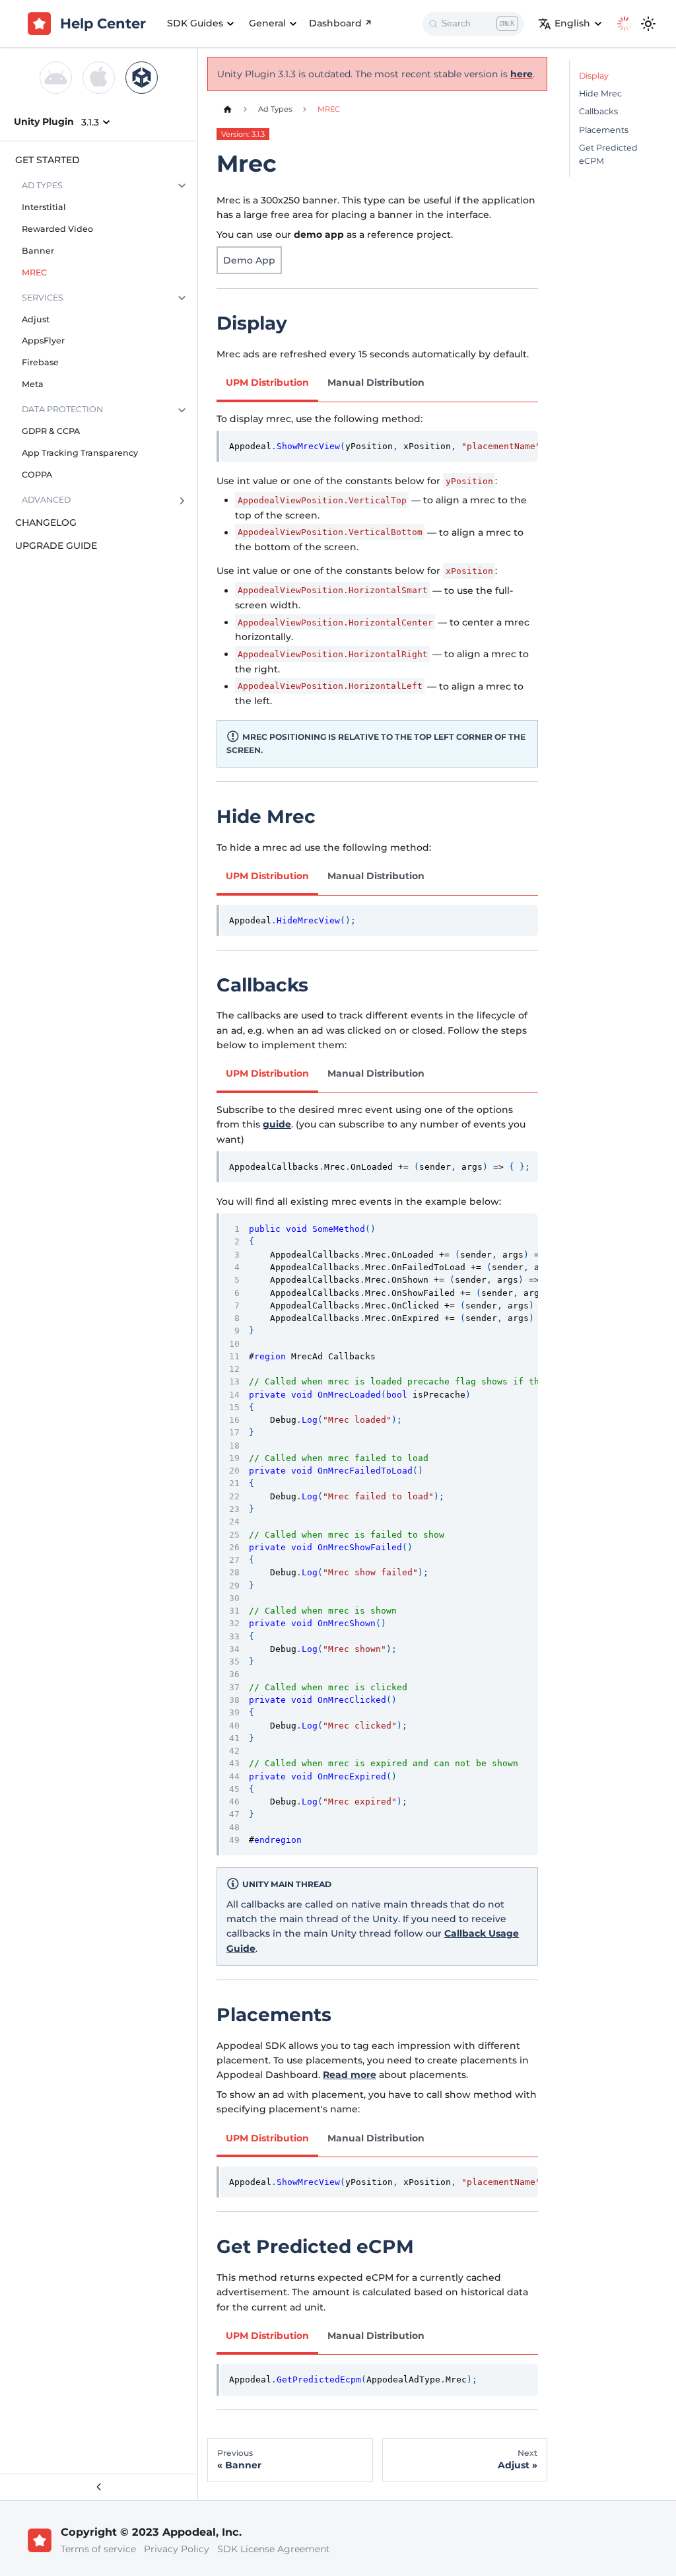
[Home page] (227, 109)
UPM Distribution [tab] (267, 382)
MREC (34, 272)
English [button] (572, 23)
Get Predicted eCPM (608, 154)
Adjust (36, 319)
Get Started (48, 160)
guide (277, 1124)
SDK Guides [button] (195, 23)
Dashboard (335, 23)
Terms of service (98, 2549)
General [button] (267, 23)
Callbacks (598, 111)
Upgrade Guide (56, 546)
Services (43, 298)
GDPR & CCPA (51, 431)
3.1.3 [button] (90, 122)
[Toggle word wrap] (502, 445)
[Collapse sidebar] (99, 2487)
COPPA (37, 475)
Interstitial (44, 207)
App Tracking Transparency (80, 453)
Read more (350, 2075)
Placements (604, 130)
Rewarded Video (57, 229)
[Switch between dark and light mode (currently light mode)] (648, 24)
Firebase (40, 362)
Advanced (46, 500)
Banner (38, 251)
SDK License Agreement (274, 2549)
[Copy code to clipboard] (524, 445)
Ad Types (42, 185)
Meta (33, 384)
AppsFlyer (43, 340)
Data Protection (62, 409)
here (522, 74)
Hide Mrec (600, 93)
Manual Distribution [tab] (376, 382)
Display (594, 76)
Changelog (46, 522)
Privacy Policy (177, 2549)
